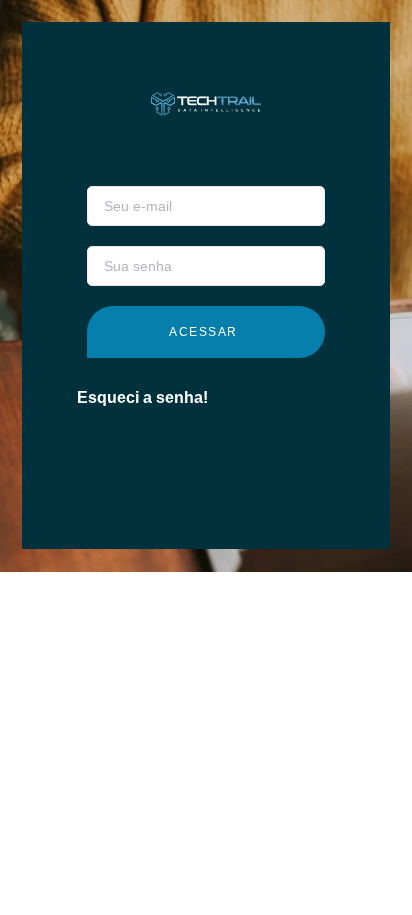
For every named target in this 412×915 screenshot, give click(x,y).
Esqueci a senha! (142, 397)
